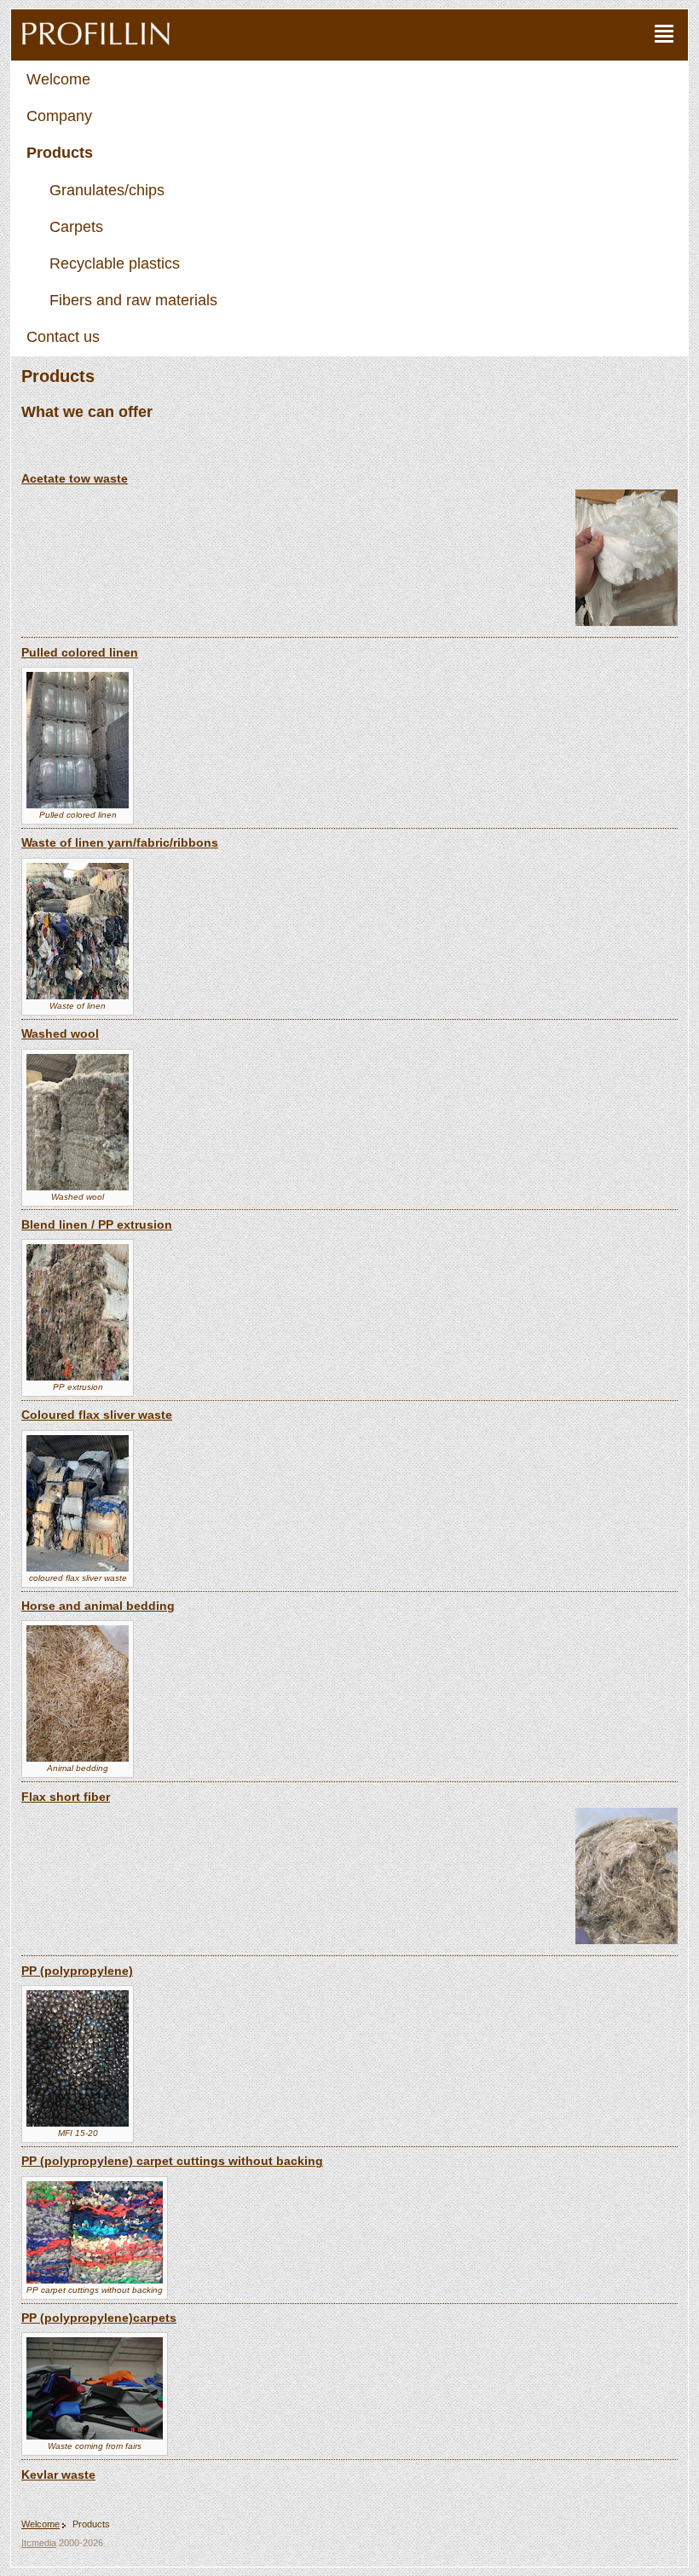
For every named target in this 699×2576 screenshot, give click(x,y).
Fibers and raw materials (133, 300)
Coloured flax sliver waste (97, 1415)
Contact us (63, 337)
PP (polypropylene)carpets (99, 2318)
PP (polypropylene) (77, 1971)
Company (59, 116)
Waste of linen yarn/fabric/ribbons (120, 842)
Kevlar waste (58, 2475)
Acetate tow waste (75, 478)
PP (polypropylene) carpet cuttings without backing (172, 2161)
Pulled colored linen (80, 652)
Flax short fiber (66, 1797)
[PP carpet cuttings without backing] (95, 2281)
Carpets (76, 227)
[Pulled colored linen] (78, 805)
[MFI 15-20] (78, 2124)
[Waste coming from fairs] (95, 2437)
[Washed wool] (78, 1187)
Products (60, 153)
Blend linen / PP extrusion (97, 1224)
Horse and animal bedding (98, 1606)
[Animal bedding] (78, 1759)
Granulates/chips (107, 190)
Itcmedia (39, 2543)
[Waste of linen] (78, 996)
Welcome (58, 79)
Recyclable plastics (115, 263)
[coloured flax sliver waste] (78, 1569)
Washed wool (60, 1033)
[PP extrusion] (78, 1378)
